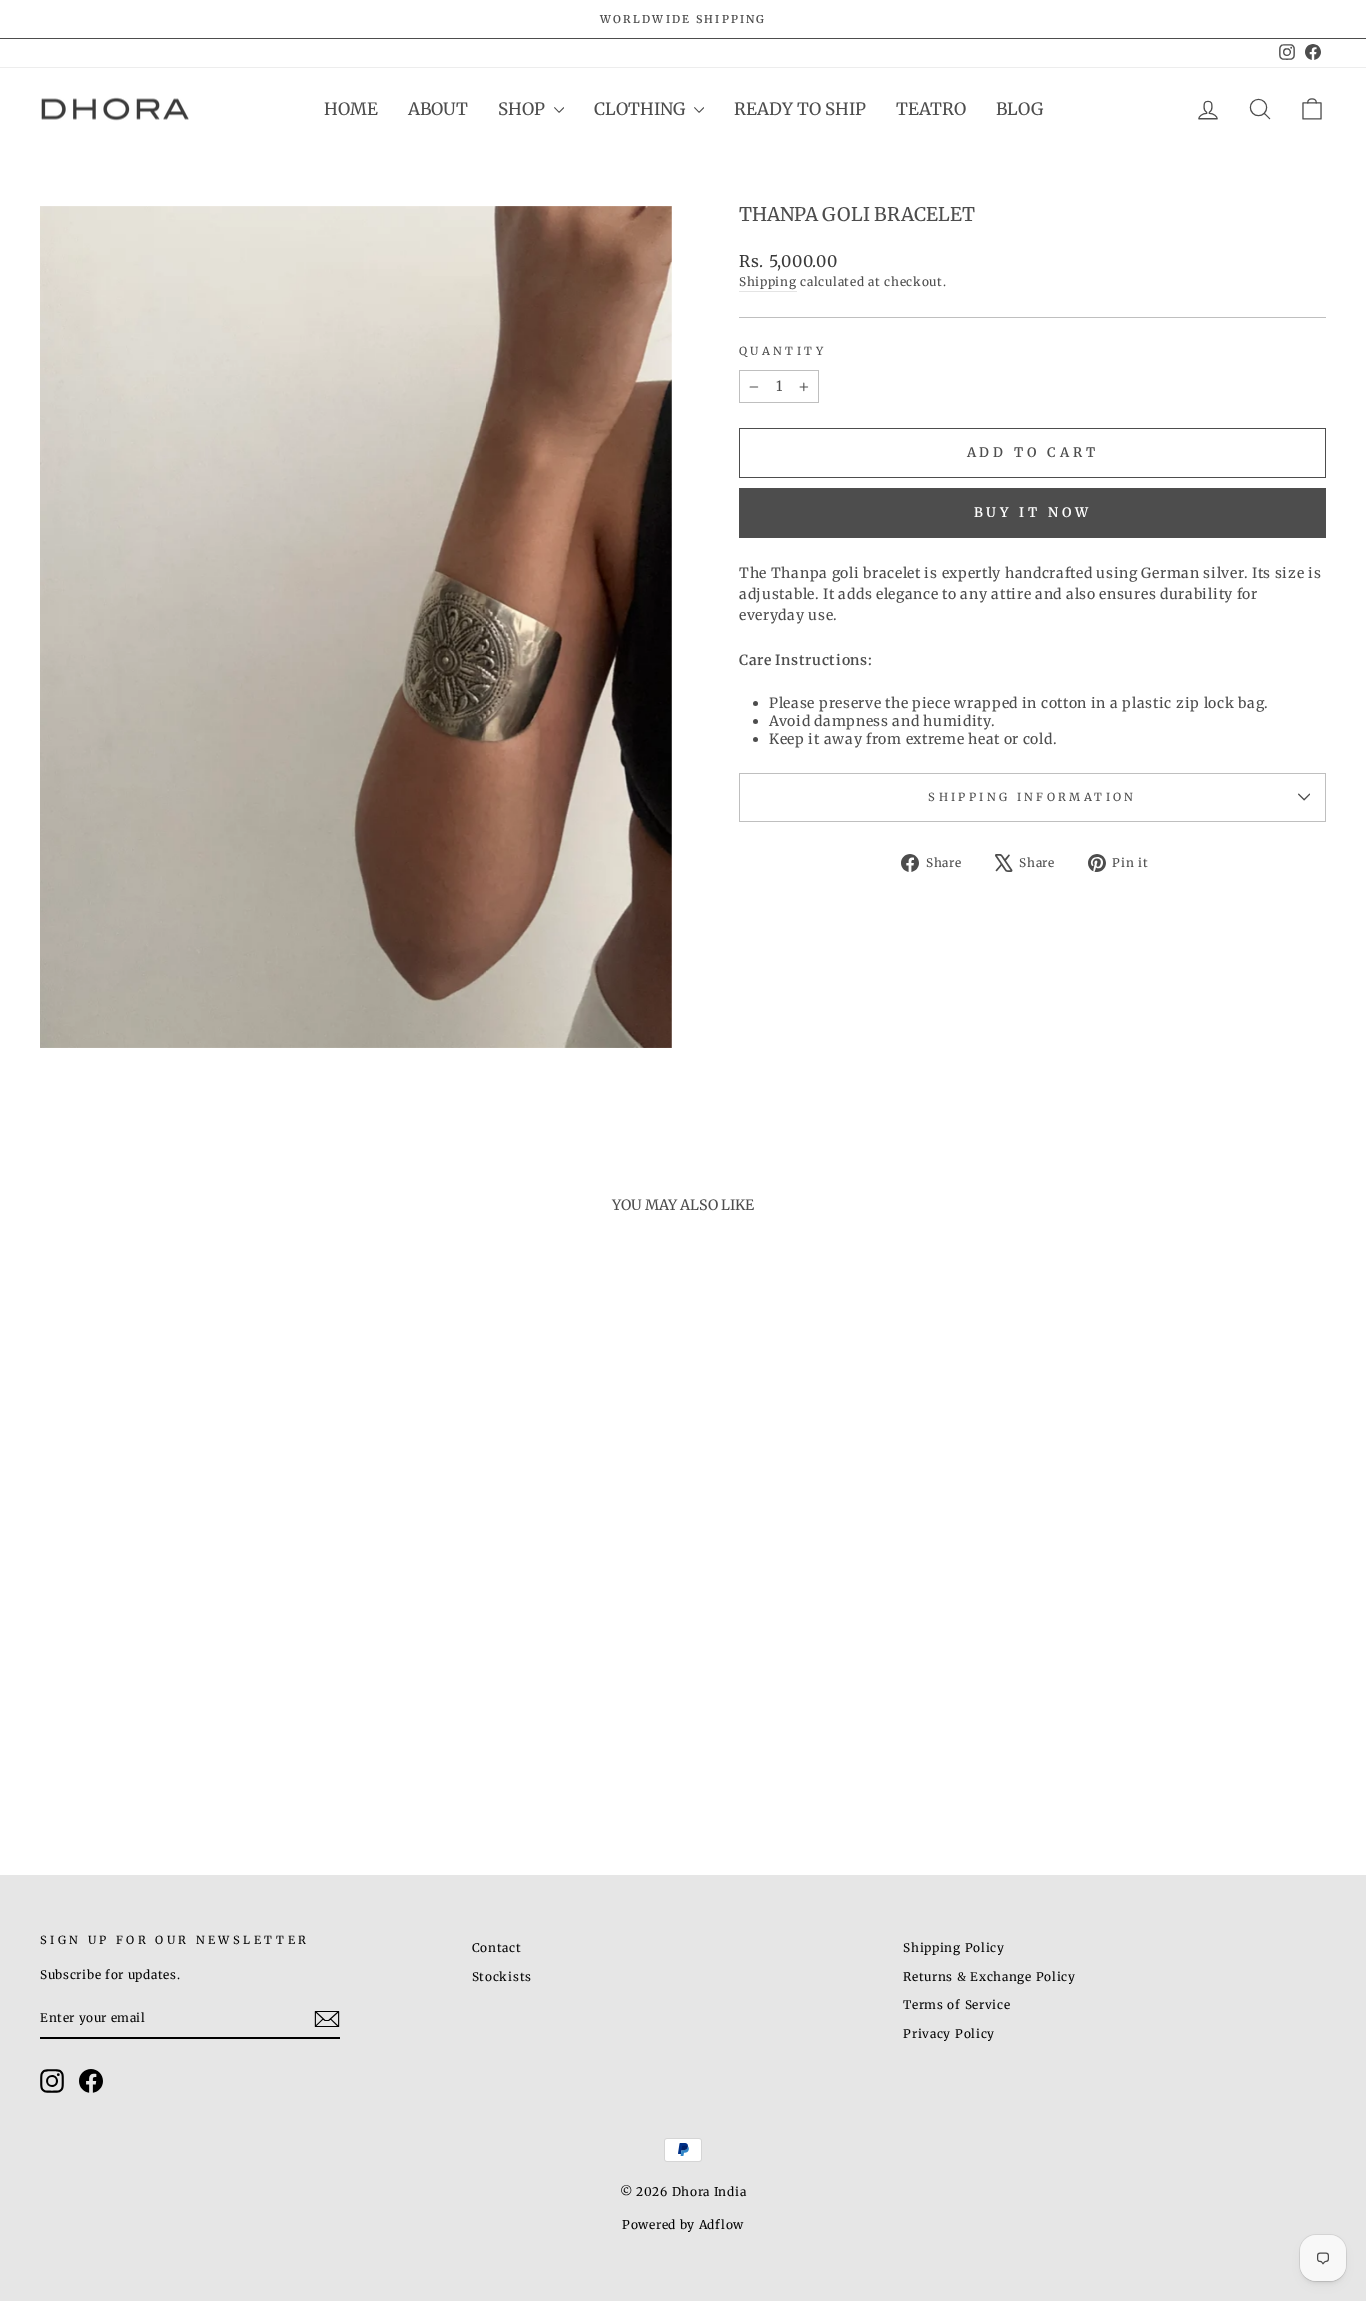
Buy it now (1033, 512)
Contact (497, 1947)
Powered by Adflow (683, 2224)
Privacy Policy (949, 2033)
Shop (523, 109)
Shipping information (1032, 797)
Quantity (782, 351)
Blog (1019, 109)
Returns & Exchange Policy (989, 1976)
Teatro (931, 109)
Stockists (502, 1976)
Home (351, 109)
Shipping (768, 281)
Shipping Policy (954, 1947)
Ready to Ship (800, 109)
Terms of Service (956, 2004)
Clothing (641, 109)
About (438, 109)
